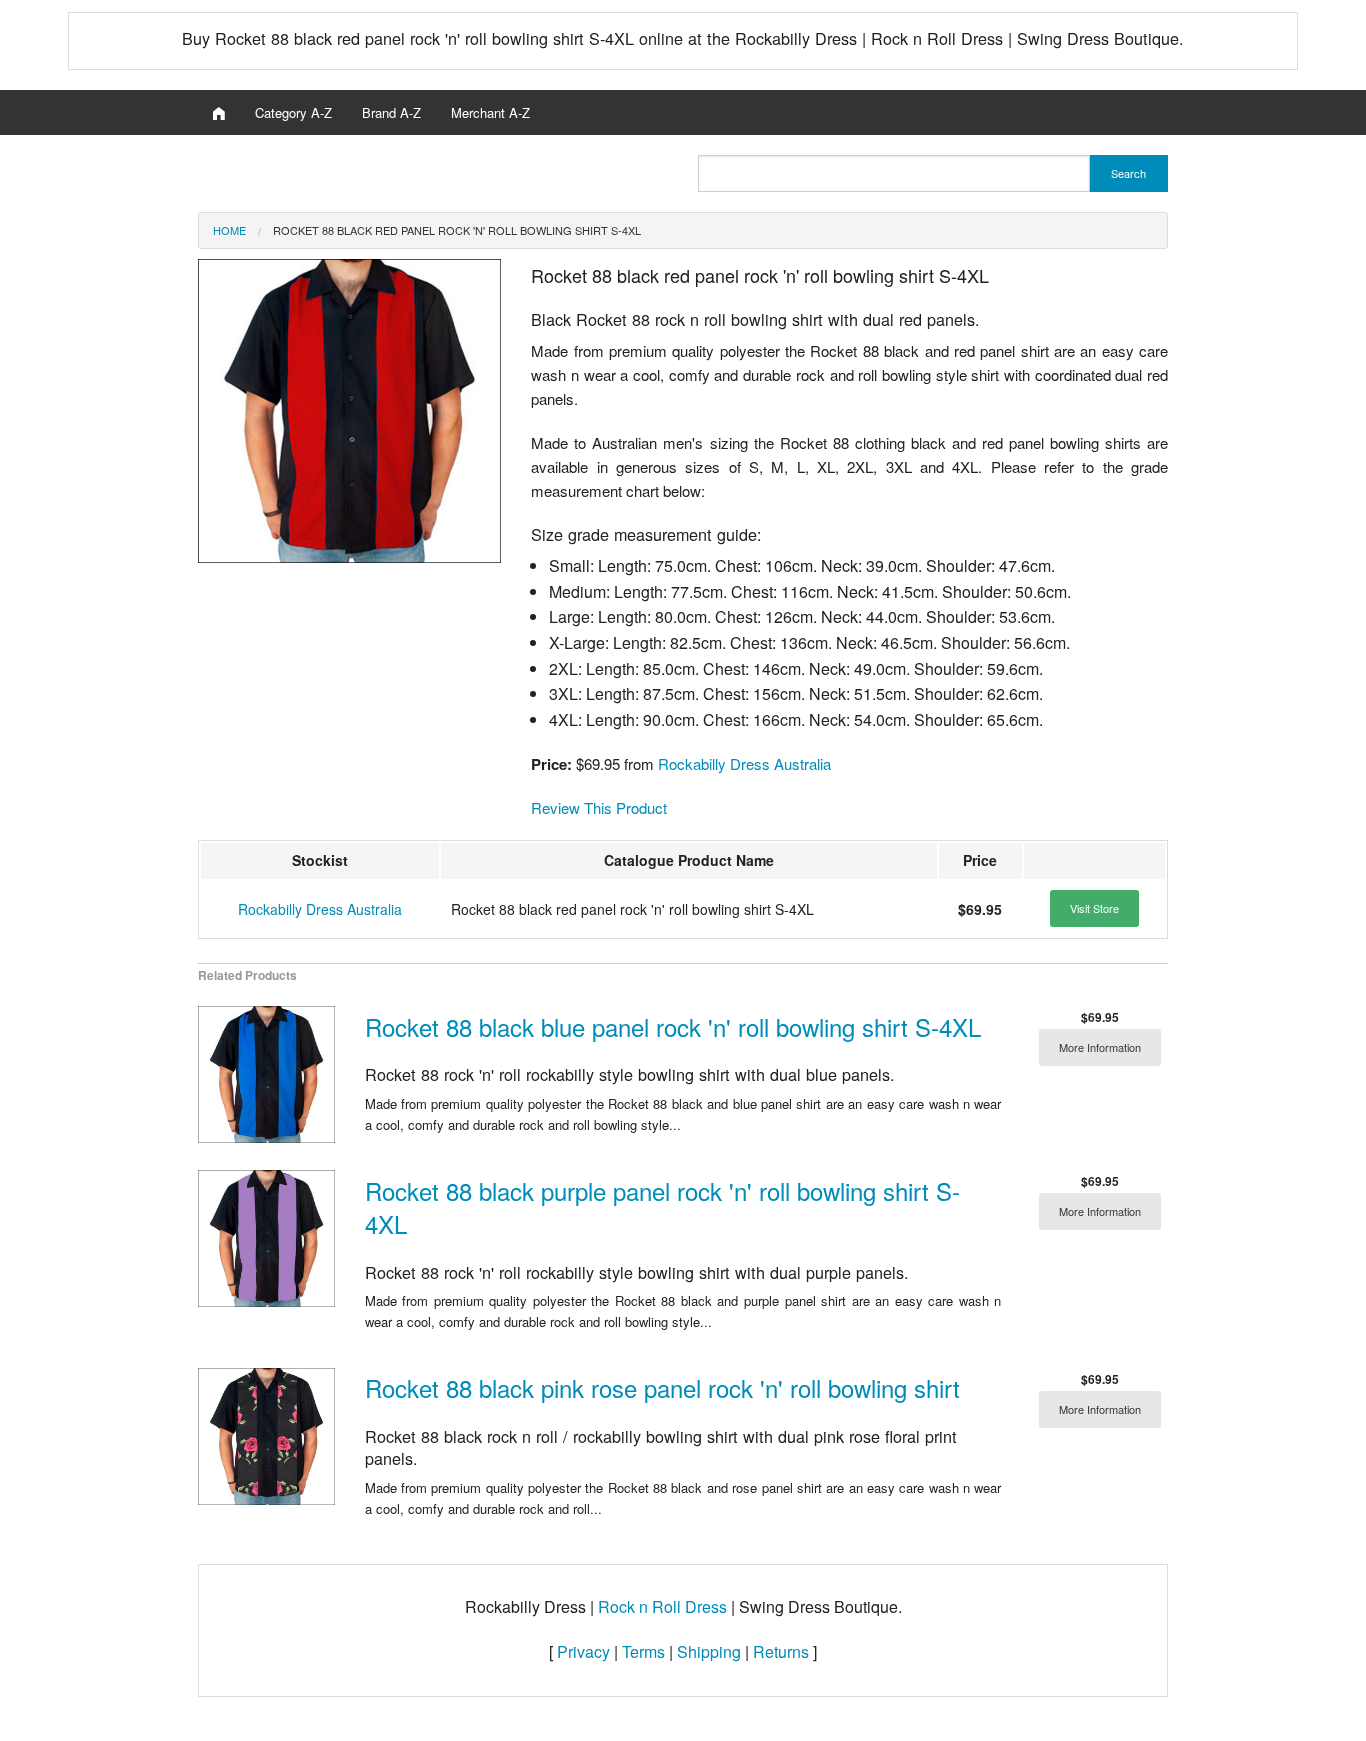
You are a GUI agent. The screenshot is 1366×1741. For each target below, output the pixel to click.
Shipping (709, 1651)
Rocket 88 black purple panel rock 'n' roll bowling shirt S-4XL (662, 1207)
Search (1128, 173)
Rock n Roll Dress (662, 1606)
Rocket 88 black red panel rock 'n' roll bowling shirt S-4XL (457, 230)
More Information (1100, 1047)
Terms (643, 1651)
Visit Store (1094, 908)
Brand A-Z (391, 112)
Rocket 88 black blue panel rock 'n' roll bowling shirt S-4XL (673, 1026)
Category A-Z (293, 112)
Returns (781, 1651)
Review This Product (599, 807)
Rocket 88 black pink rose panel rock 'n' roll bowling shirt (662, 1387)
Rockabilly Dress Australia (744, 763)
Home (229, 230)
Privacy (583, 1651)
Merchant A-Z (490, 112)
